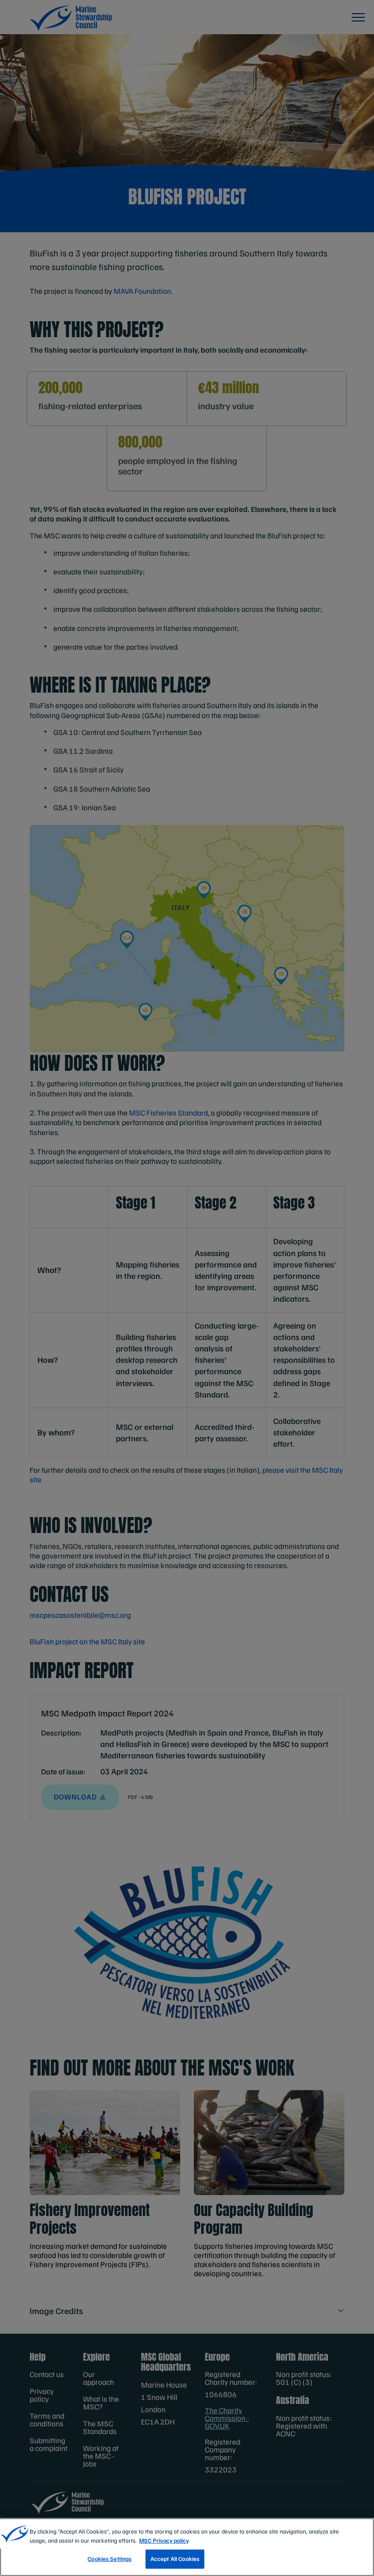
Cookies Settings (109, 2559)
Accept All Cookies (175, 2559)
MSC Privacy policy (164, 2540)
